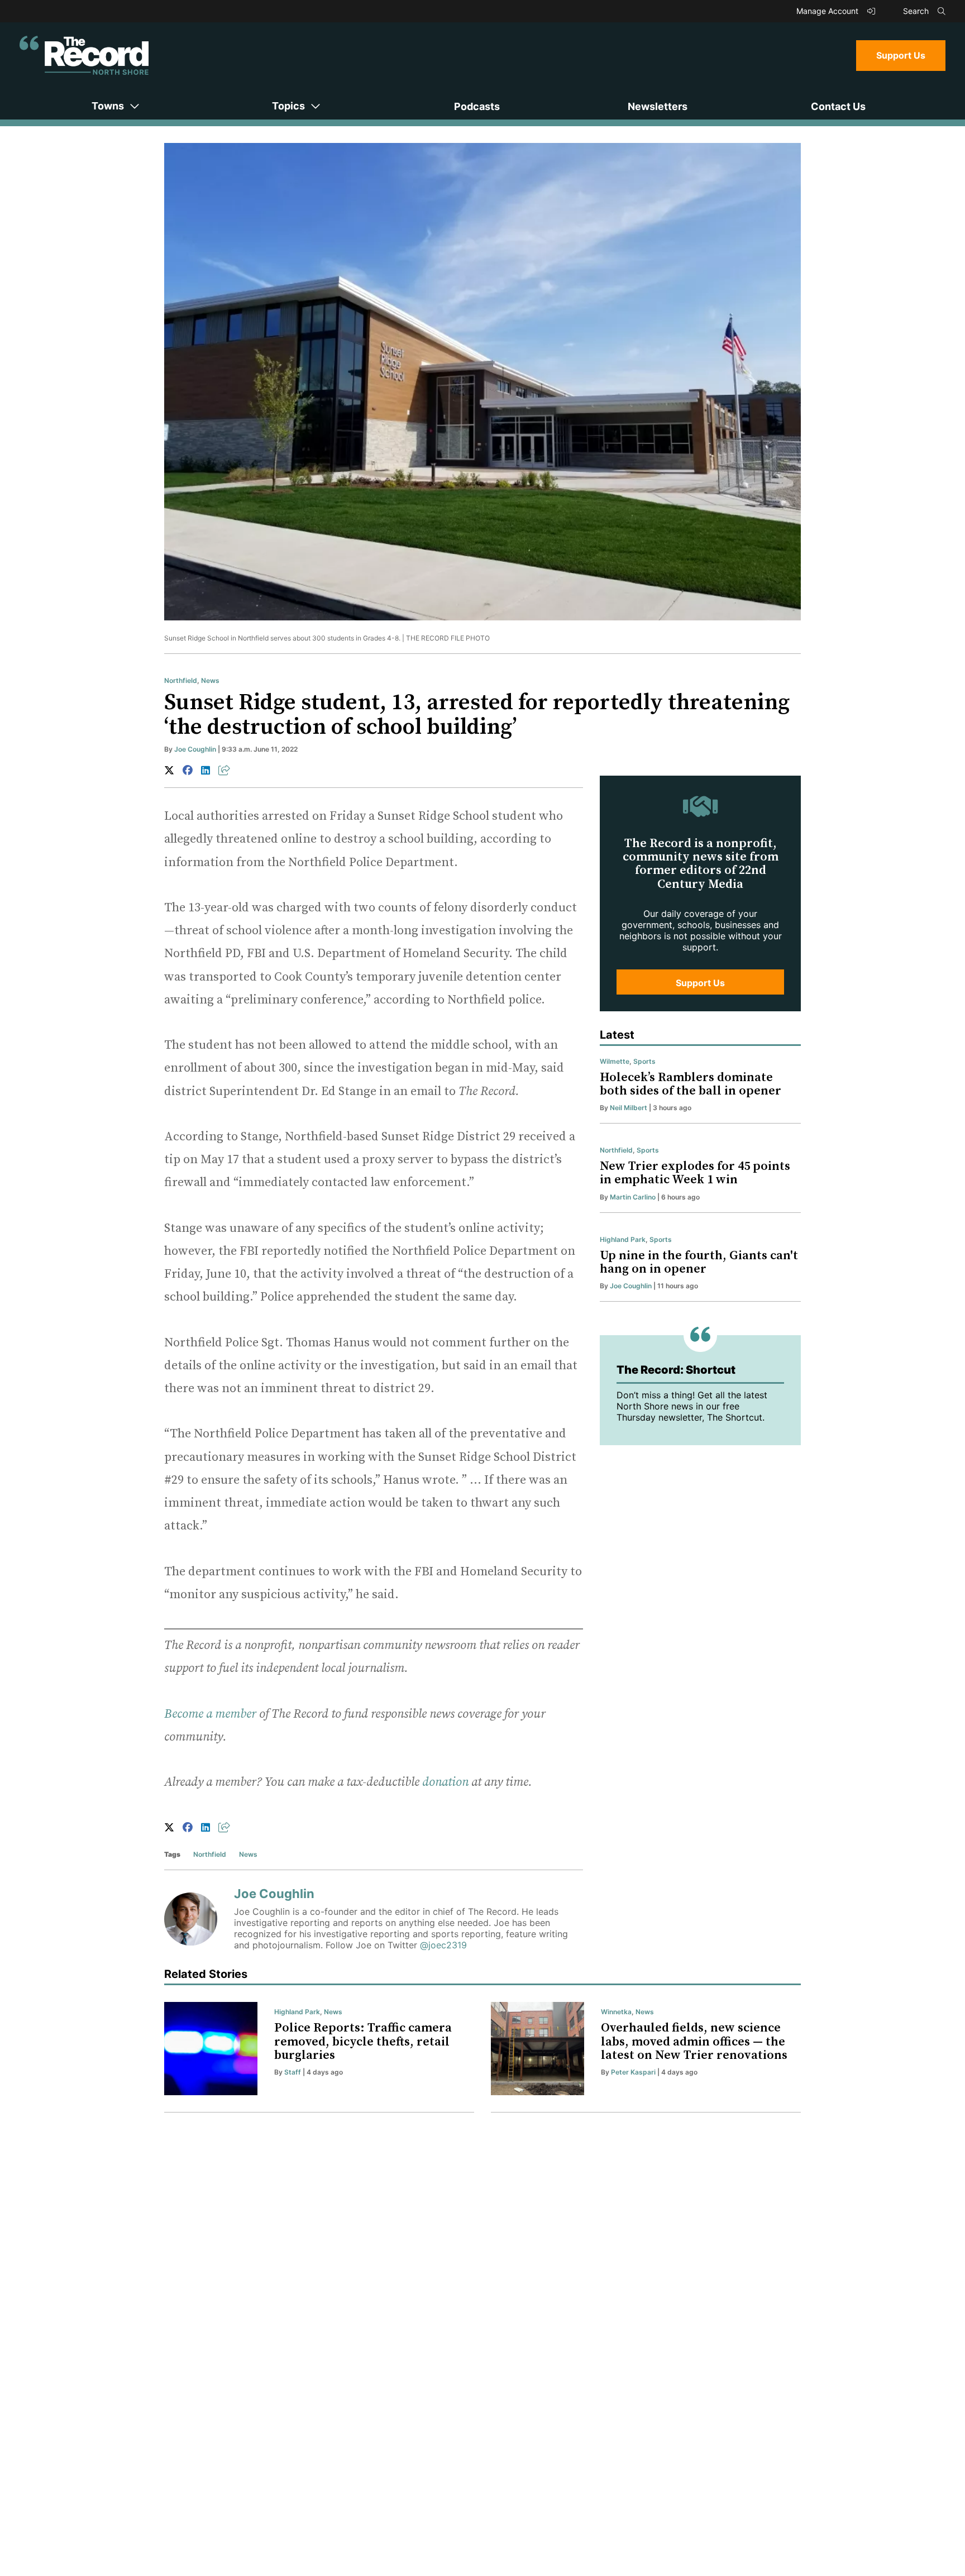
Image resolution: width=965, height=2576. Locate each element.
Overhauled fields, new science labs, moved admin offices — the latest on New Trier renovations (694, 2041)
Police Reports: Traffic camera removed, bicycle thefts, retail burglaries (363, 2041)
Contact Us (838, 106)
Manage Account (828, 11)
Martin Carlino (633, 1197)
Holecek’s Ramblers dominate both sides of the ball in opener (691, 1084)
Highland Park (623, 1239)
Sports (644, 1061)
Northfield (181, 680)
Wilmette (615, 1061)
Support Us (901, 55)
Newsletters (658, 106)
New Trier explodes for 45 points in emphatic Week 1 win (695, 1173)
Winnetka (616, 2012)
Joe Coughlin (195, 749)
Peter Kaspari (633, 2072)
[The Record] (84, 55)
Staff (293, 2072)
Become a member (210, 1714)
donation (445, 1782)
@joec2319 (443, 1945)
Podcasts (477, 106)
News (210, 680)
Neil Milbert (629, 1108)
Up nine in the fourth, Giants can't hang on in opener (699, 1262)
